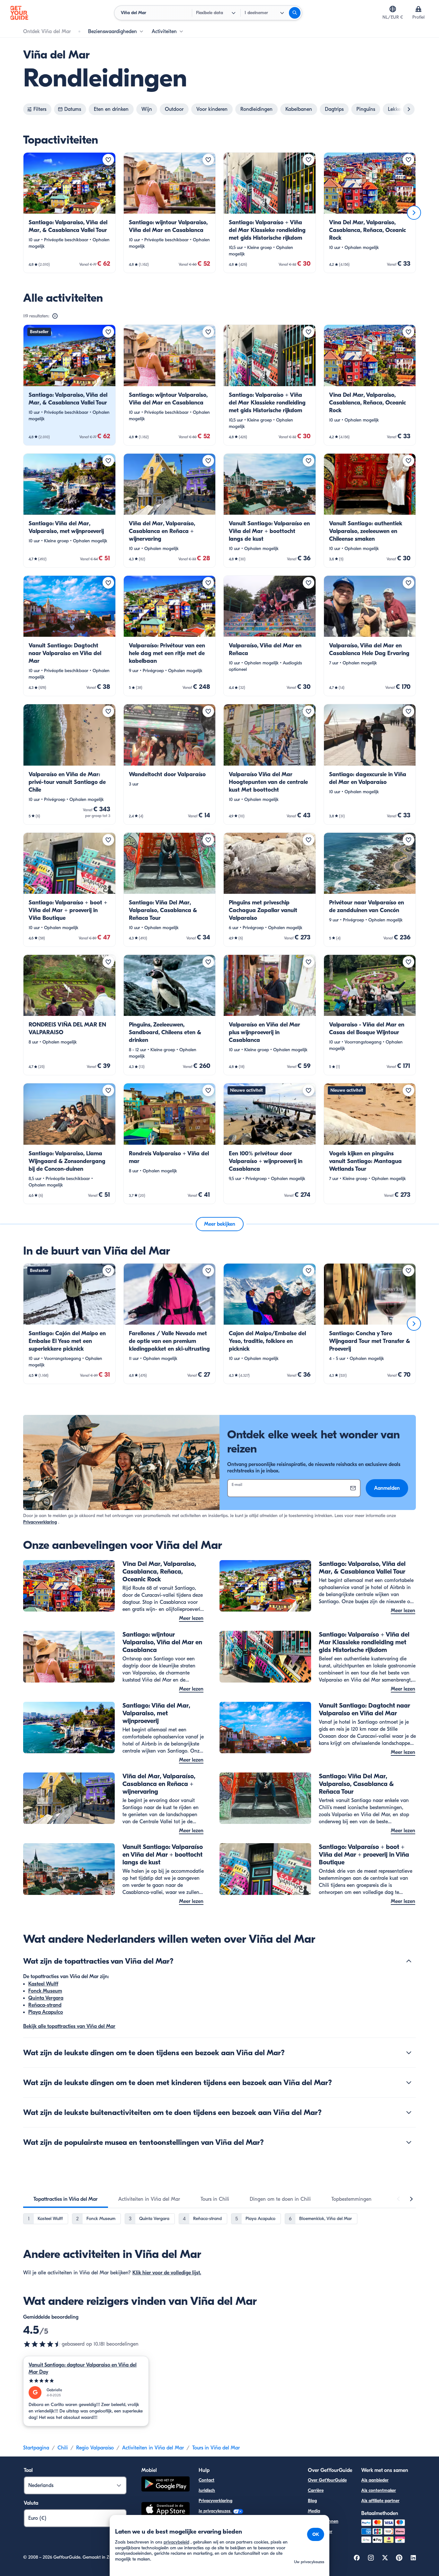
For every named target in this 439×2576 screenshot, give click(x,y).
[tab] (66, 2199)
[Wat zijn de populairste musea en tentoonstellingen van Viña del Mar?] (409, 2142)
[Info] (55, 316)
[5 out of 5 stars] (86, 2381)
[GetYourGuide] (19, 13)
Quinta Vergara (46, 1998)
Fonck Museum (45, 1991)
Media (314, 2511)
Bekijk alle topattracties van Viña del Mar (69, 2026)
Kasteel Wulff (43, 1984)
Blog (312, 2501)
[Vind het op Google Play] (166, 2485)
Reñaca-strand (45, 2005)
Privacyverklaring (40, 1522)
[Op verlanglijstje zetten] (108, 160)
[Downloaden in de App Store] (166, 2510)
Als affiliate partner (380, 2501)
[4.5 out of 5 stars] (42, 2344)
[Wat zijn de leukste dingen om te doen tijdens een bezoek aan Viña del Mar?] (409, 2053)
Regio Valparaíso (95, 2448)
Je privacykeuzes (215, 2511)
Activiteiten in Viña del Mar (153, 2448)
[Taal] (393, 9)
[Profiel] (418, 9)
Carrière (316, 2490)
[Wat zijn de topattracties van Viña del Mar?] (409, 1961)
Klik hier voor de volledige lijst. (167, 2273)
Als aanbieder (375, 2480)
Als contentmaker (379, 2490)
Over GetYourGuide (327, 2480)
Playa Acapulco (46, 2012)
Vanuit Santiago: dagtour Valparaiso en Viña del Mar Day (83, 2368)
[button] (69, 213)
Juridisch (207, 2490)
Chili (63, 2448)
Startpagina (36, 2448)
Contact (206, 2480)
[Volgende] (414, 213)
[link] (69, 213)
